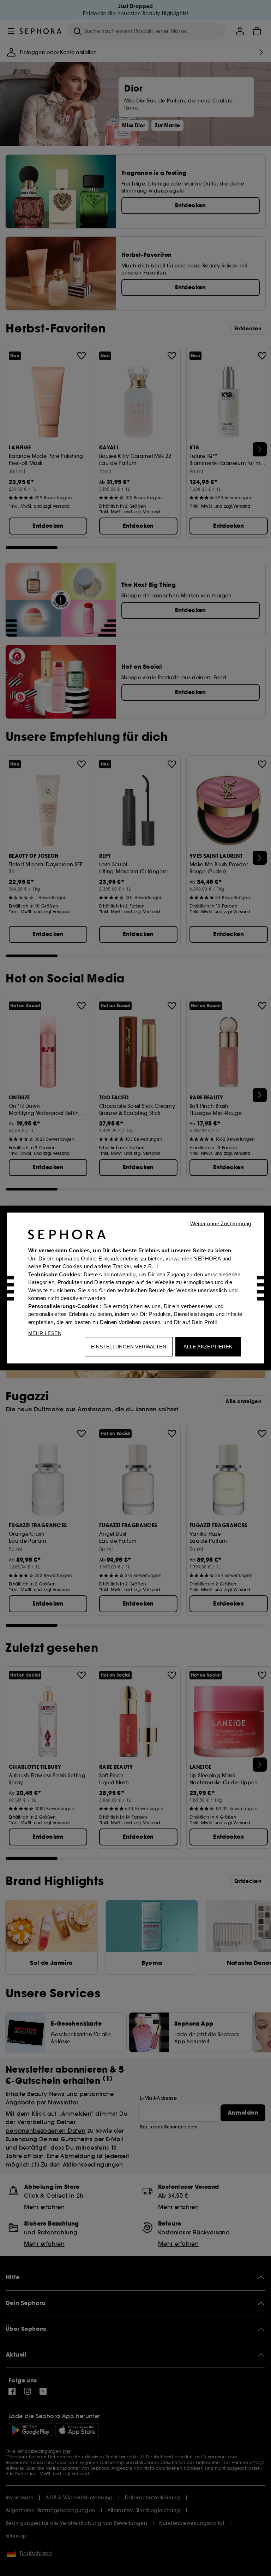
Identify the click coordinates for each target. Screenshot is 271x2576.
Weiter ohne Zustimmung (221, 1224)
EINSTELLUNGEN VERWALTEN (129, 1347)
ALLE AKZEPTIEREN (208, 1347)
